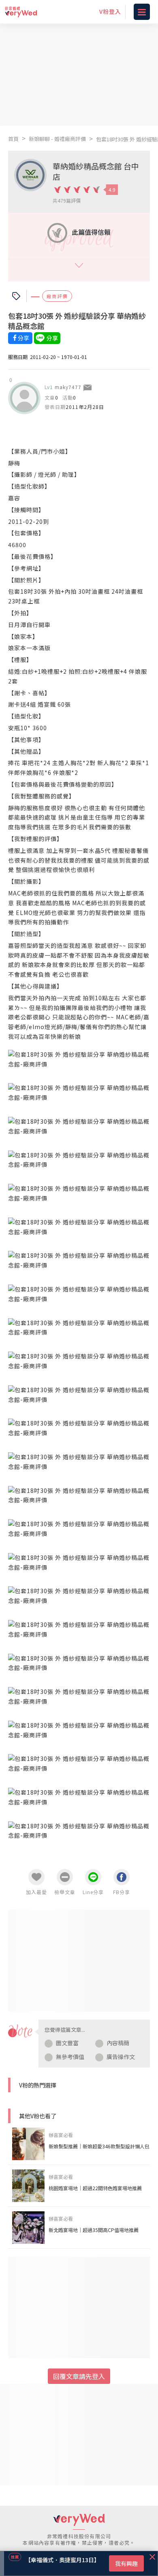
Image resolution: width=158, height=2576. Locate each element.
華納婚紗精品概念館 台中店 (96, 171)
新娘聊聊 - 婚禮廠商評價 (57, 139)
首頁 (13, 139)
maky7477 (68, 387)
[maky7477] (24, 398)
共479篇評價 (67, 200)
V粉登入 (110, 11)
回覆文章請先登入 (79, 2376)
